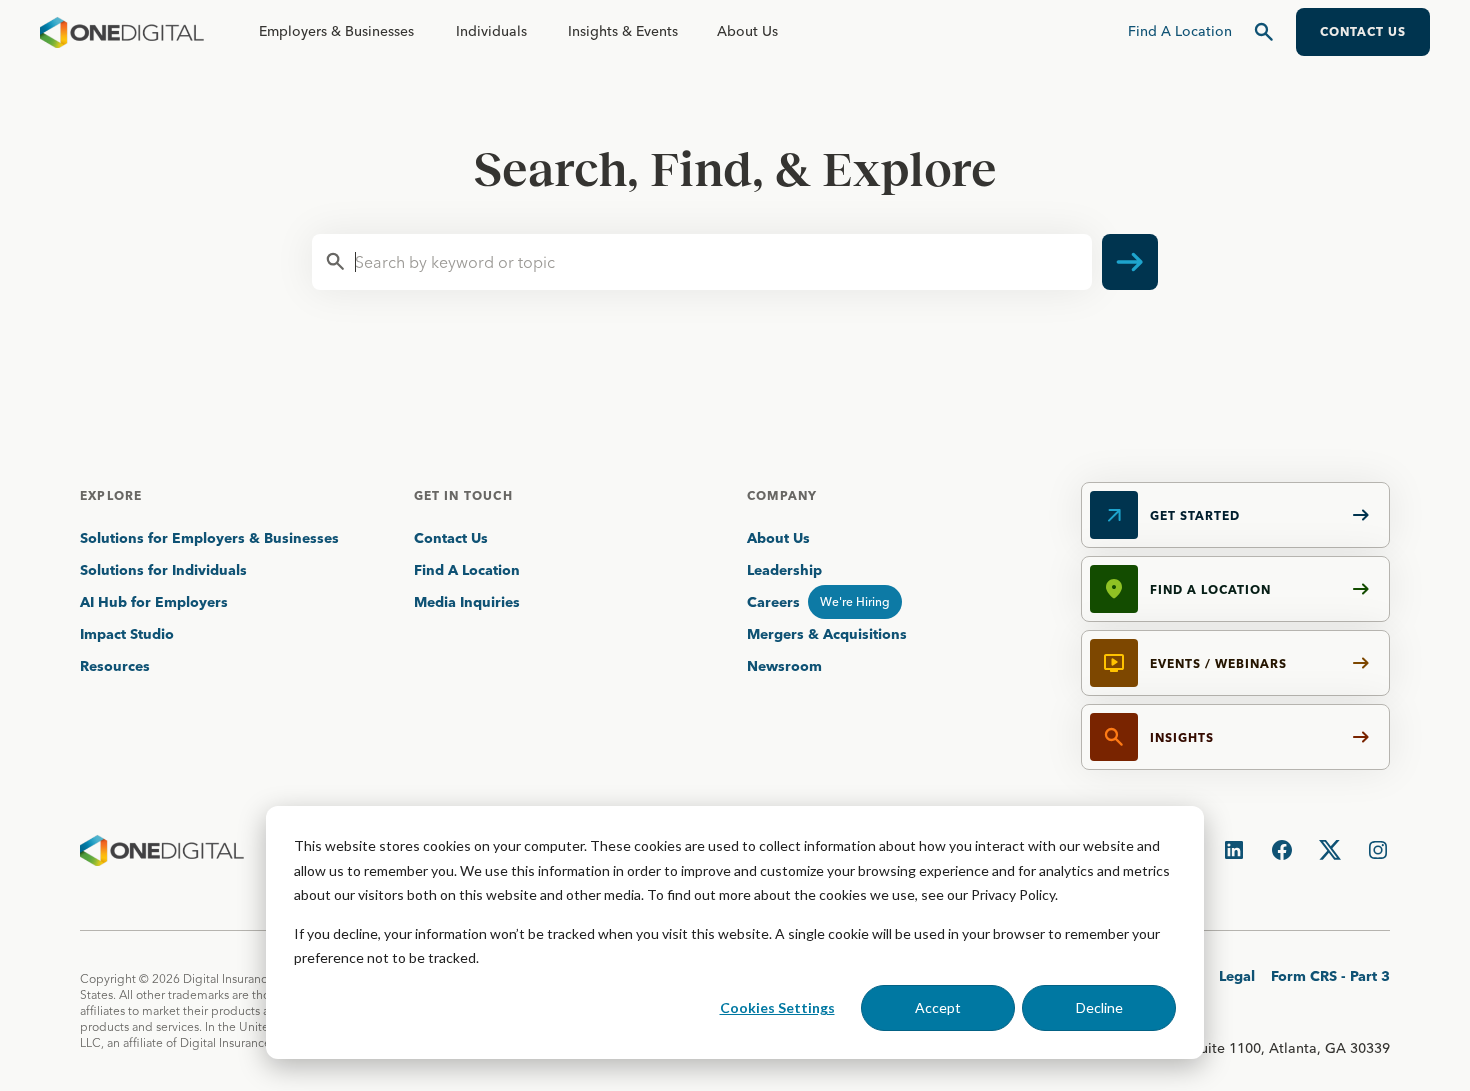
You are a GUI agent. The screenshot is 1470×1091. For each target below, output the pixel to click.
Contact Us (451, 538)
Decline (1099, 1007)
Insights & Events (623, 31)
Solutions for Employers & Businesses (209, 538)
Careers (773, 602)
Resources (115, 666)
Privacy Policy (1013, 894)
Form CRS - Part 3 (1330, 976)
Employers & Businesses (336, 31)
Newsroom (784, 666)
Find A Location (467, 570)
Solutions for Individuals (163, 570)
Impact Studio (127, 634)
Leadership (784, 570)
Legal (1237, 976)
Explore (111, 495)
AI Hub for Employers (156, 602)
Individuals (491, 31)
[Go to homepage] (122, 32)
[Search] (1264, 32)
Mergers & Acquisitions (827, 634)
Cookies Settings (777, 1007)
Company (782, 495)
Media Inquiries (467, 602)
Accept (938, 1007)
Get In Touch (463, 495)
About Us (747, 31)
